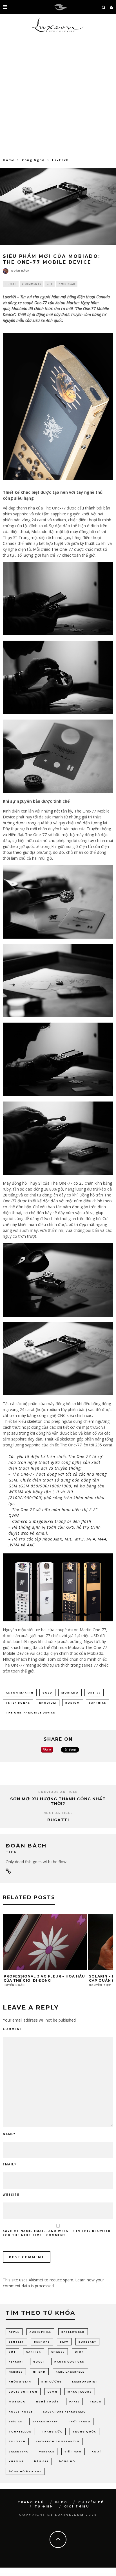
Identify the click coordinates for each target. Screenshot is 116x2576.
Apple (14, 2332)
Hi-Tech (11, 284)
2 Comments (32, 284)
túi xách (17, 2441)
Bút (12, 2352)
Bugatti (58, 1820)
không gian (20, 2382)
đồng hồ (67, 2461)
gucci (39, 2362)
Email (10, 2164)
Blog (61, 2502)
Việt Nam (73, 2451)
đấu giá (41, 2461)
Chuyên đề (91, 2502)
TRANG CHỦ (31, 2502)
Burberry (87, 2342)
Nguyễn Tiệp (100, 1985)
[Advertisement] (58, 97)
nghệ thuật (48, 2401)
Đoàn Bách (20, 271)
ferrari (16, 2362)
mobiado (70, 1693)
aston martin (20, 1693)
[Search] (104, 7)
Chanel (58, 2352)
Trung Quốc (84, 2432)
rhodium (48, 1703)
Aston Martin (67, 303)
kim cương (52, 2382)
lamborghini (85, 2382)
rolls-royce (21, 2412)
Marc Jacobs (80, 2392)
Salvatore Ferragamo (65, 2412)
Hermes (16, 2372)
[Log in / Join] (111, 7)
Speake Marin (45, 2421)
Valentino (19, 2451)
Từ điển (44, 2506)
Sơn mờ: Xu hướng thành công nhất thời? (58, 1801)
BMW (64, 2342)
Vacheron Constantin (58, 2441)
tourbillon (20, 2432)
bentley (16, 2342)
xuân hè (16, 2461)
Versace (47, 2451)
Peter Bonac (18, 1703)
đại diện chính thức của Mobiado (73, 1653)
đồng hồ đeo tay (25, 2471)
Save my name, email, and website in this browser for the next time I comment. (57, 2233)
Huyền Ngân (14, 1985)
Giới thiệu (77, 2506)
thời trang (79, 2421)
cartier (34, 2352)
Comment (13, 2029)
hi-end (39, 2372)
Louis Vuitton (23, 2392)
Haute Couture (69, 2362)
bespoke (42, 2342)
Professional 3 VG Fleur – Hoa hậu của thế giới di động (44, 1978)
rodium (73, 1703)
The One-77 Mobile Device (31, 1713)
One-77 (94, 1693)
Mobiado (19, 309)
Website (11, 2195)
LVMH (53, 2392)
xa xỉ (96, 2451)
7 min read (67, 284)
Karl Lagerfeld (70, 2372)
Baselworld (73, 2332)
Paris (74, 2401)
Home (9, 160)
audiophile (40, 2332)
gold (47, 1693)
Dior (79, 2352)
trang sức (52, 2432)
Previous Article (58, 1792)
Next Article (58, 1813)
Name (9, 2134)
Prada (96, 2401)
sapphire (98, 1703)
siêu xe (15, 2421)
